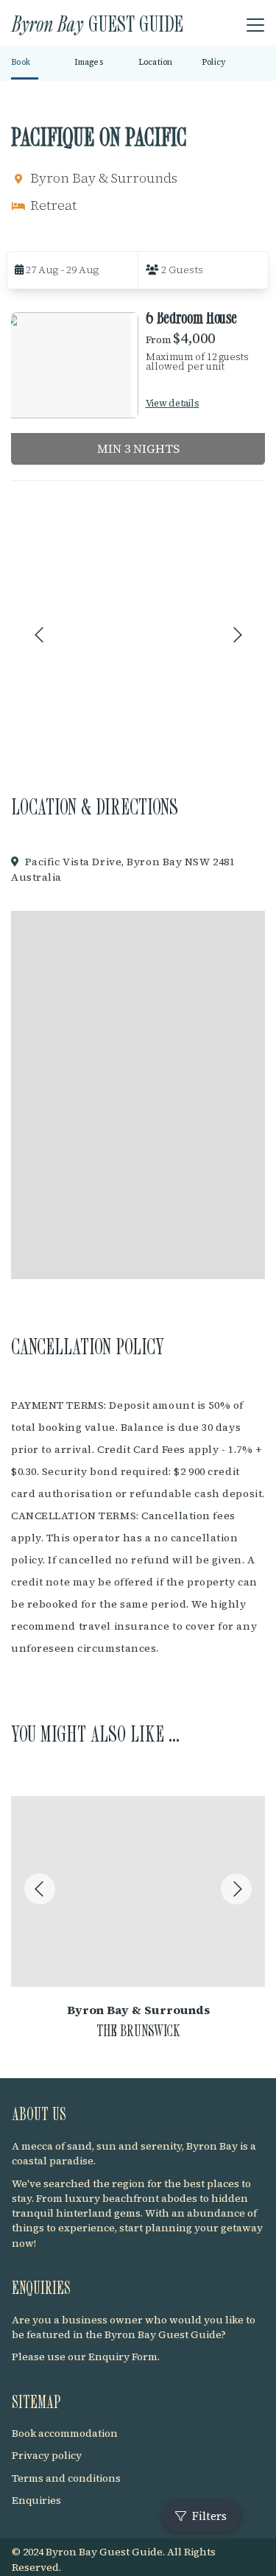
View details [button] (173, 403)
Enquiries (36, 2500)
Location (156, 62)
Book (21, 62)
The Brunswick (138, 2030)
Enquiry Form (123, 2357)
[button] (72, 270)
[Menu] (255, 26)
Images (89, 62)
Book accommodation (65, 2433)
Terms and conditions (66, 2478)
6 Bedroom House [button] (192, 317)
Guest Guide (98, 23)
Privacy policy (47, 2455)
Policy (214, 62)
